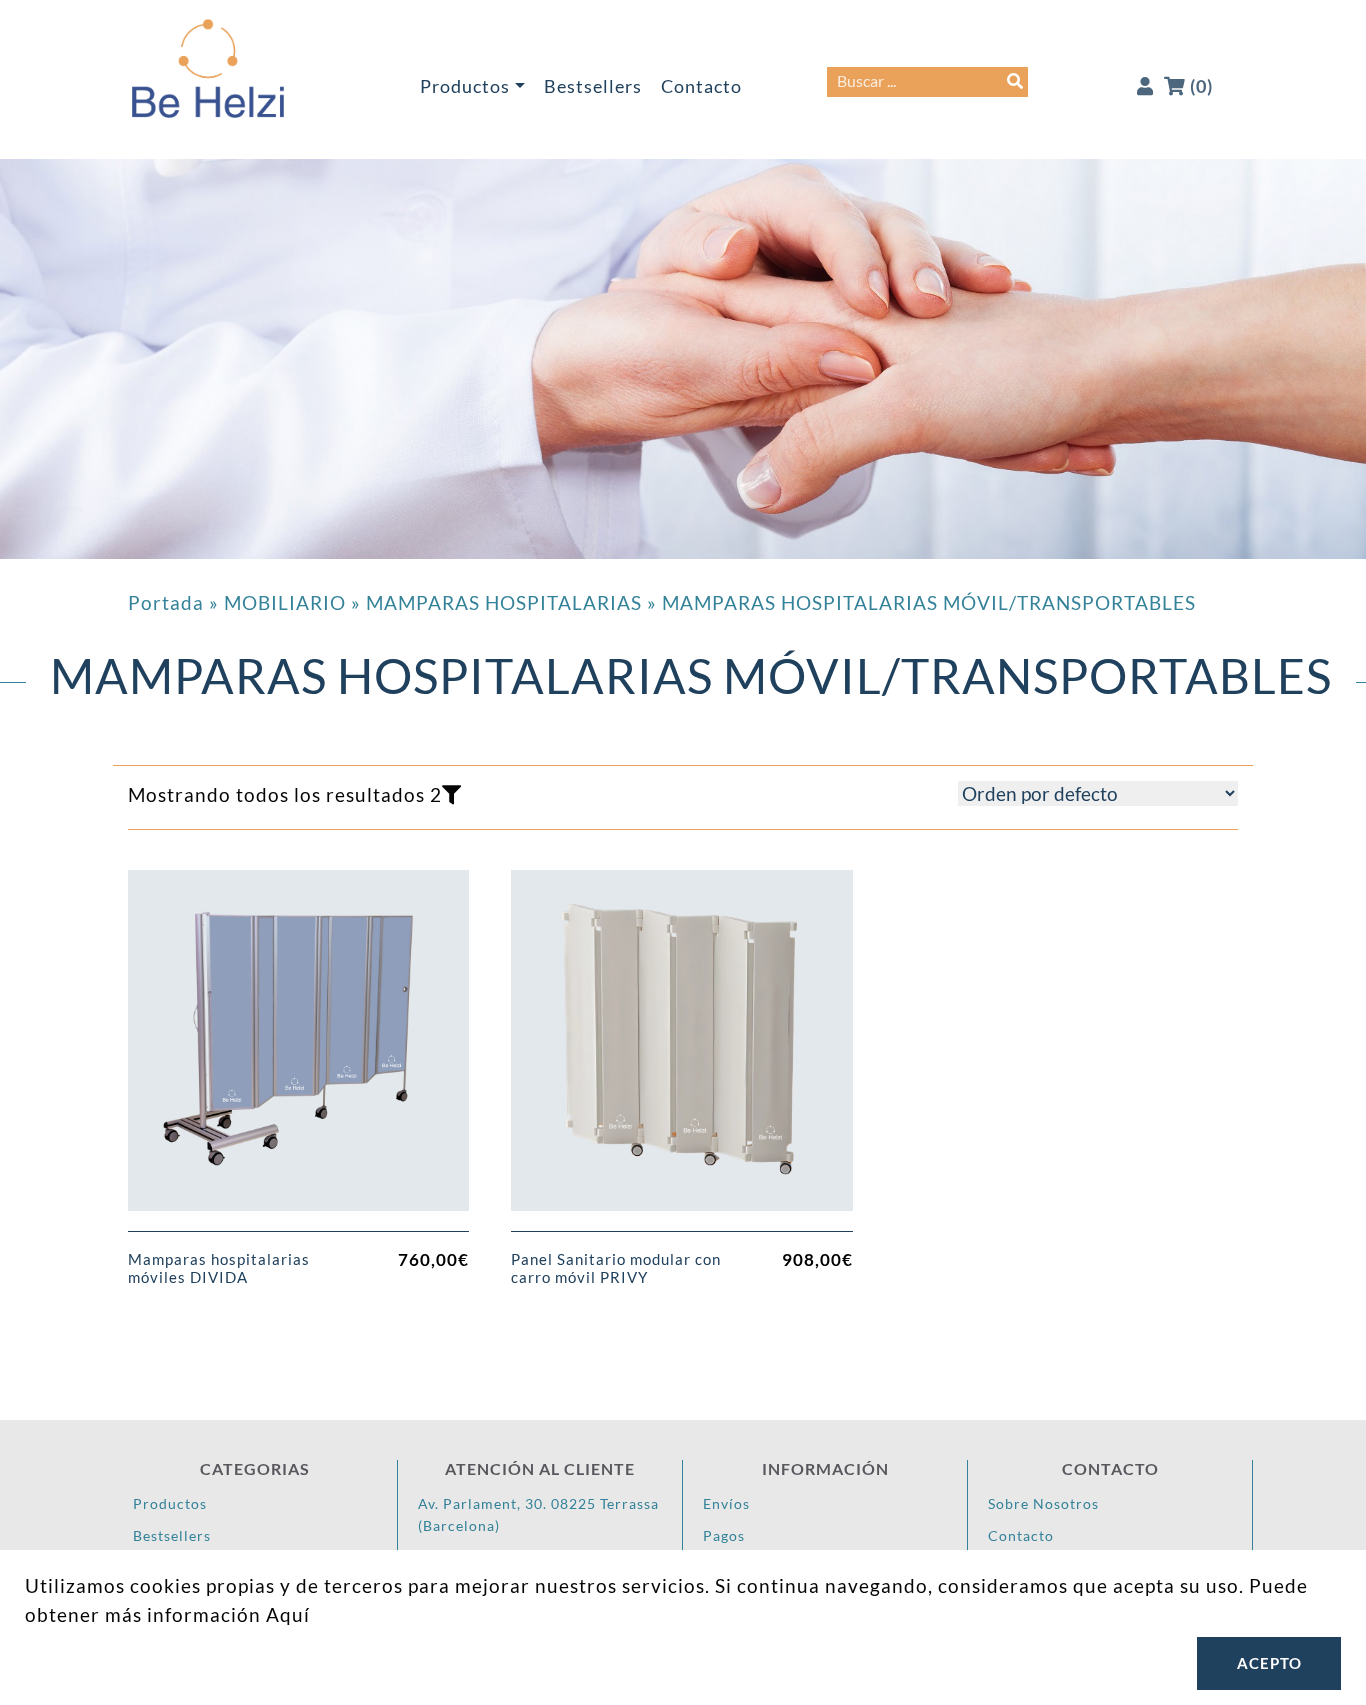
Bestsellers (593, 86)
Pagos (724, 1535)
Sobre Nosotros (1043, 1503)
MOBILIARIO (285, 602)
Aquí (288, 1614)
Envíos (726, 1503)
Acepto (1269, 1663)
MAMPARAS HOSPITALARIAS (504, 602)
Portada (166, 602)
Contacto (701, 86)
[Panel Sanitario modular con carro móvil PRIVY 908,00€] (681, 1051)
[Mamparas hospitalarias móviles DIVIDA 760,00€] (298, 1051)
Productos (465, 86)
